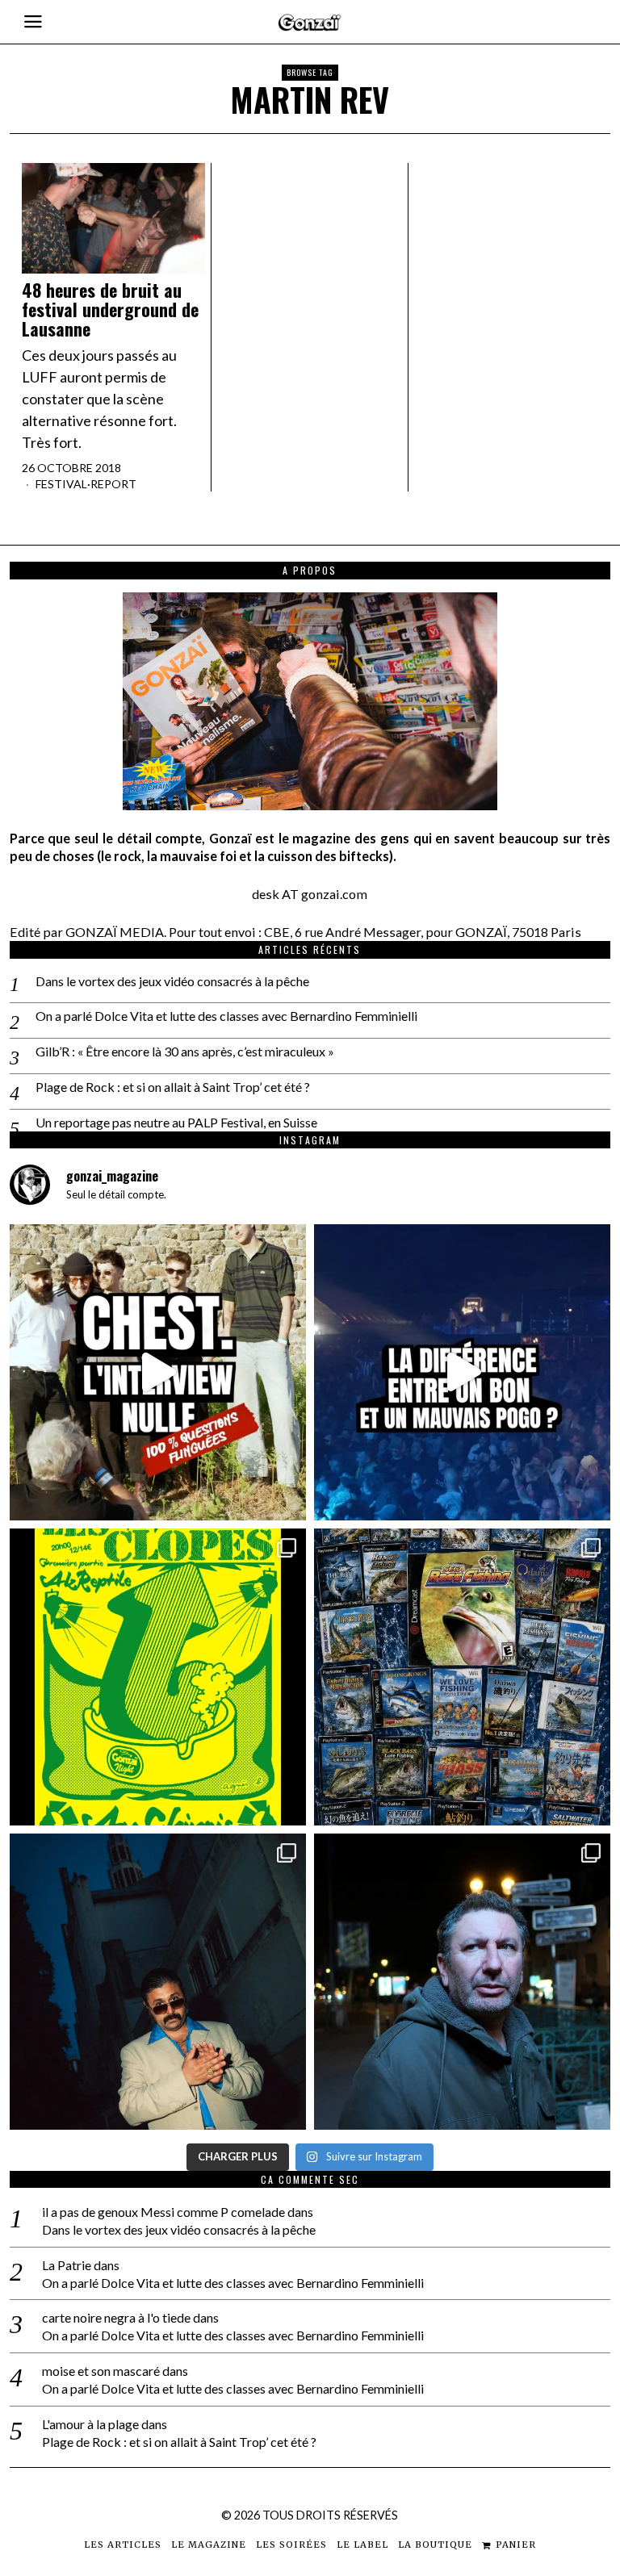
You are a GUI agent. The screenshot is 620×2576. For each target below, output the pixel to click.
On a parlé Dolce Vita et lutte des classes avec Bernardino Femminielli (226, 1016)
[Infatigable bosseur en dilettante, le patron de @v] (462, 1982)
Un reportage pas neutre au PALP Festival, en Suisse (176, 1122)
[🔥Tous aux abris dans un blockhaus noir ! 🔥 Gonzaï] (158, 1677)
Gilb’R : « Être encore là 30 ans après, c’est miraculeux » (185, 1051)
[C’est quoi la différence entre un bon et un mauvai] (462, 1372)
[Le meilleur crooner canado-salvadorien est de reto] (158, 1982)
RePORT (113, 484)
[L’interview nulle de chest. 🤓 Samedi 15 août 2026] (158, 1372)
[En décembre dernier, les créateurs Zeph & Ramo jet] (462, 1677)
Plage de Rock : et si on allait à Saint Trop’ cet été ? (173, 1087)
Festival (61, 484)
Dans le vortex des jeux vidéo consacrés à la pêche (172, 981)
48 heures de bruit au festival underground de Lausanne (110, 309)
